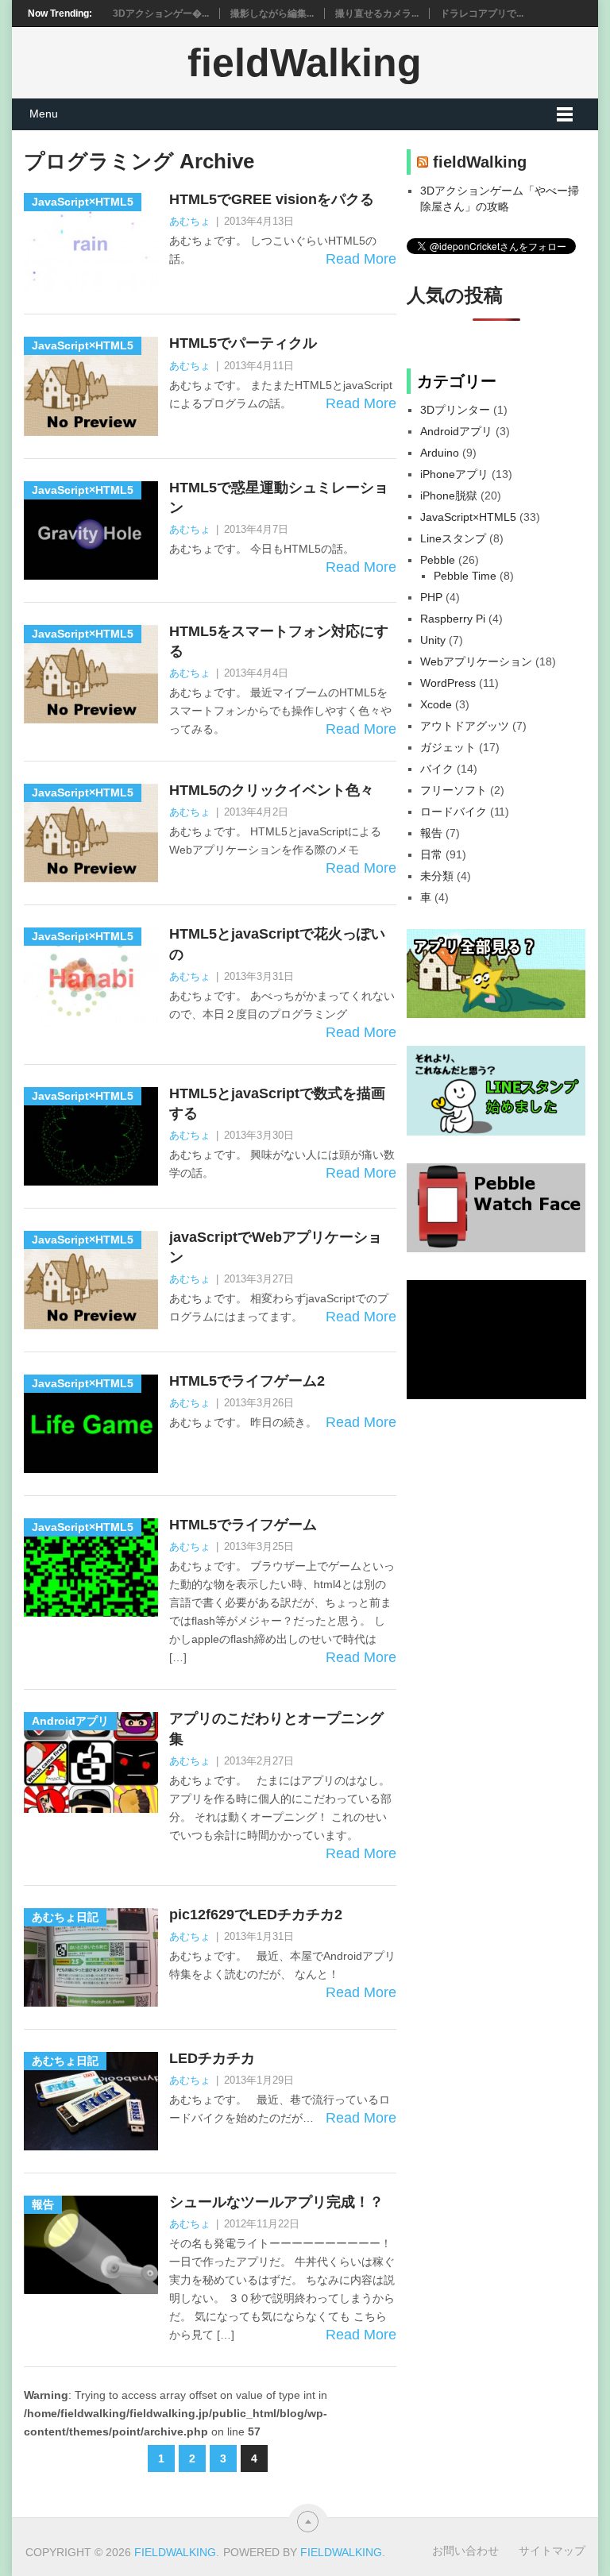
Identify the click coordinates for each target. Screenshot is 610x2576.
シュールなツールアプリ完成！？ (276, 2202)
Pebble (438, 560)
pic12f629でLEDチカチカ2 (256, 1915)
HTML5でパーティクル (243, 343)
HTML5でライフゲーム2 (247, 1381)
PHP (431, 597)
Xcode (436, 704)
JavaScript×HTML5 (468, 517)
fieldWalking (305, 63)
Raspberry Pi (453, 619)
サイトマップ (552, 2551)
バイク (437, 769)
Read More (361, 259)
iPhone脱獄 (449, 496)
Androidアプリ (456, 431)
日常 (431, 854)
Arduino (440, 453)
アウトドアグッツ (465, 726)
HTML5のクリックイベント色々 (272, 790)
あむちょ (190, 221)
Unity (433, 640)
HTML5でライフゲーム (243, 1525)
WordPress (448, 683)
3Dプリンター (455, 410)
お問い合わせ (465, 2551)
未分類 (437, 876)
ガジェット (448, 747)
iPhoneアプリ (454, 474)
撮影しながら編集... (272, 13)
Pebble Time (465, 576)
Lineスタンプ (453, 538)
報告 (431, 833)
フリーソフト (454, 790)
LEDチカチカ (212, 2058)
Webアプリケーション (476, 661)
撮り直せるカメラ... (377, 13)
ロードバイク (454, 812)
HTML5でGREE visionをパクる (272, 199)
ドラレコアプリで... (482, 13)
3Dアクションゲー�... (161, 13)
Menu (44, 114)
